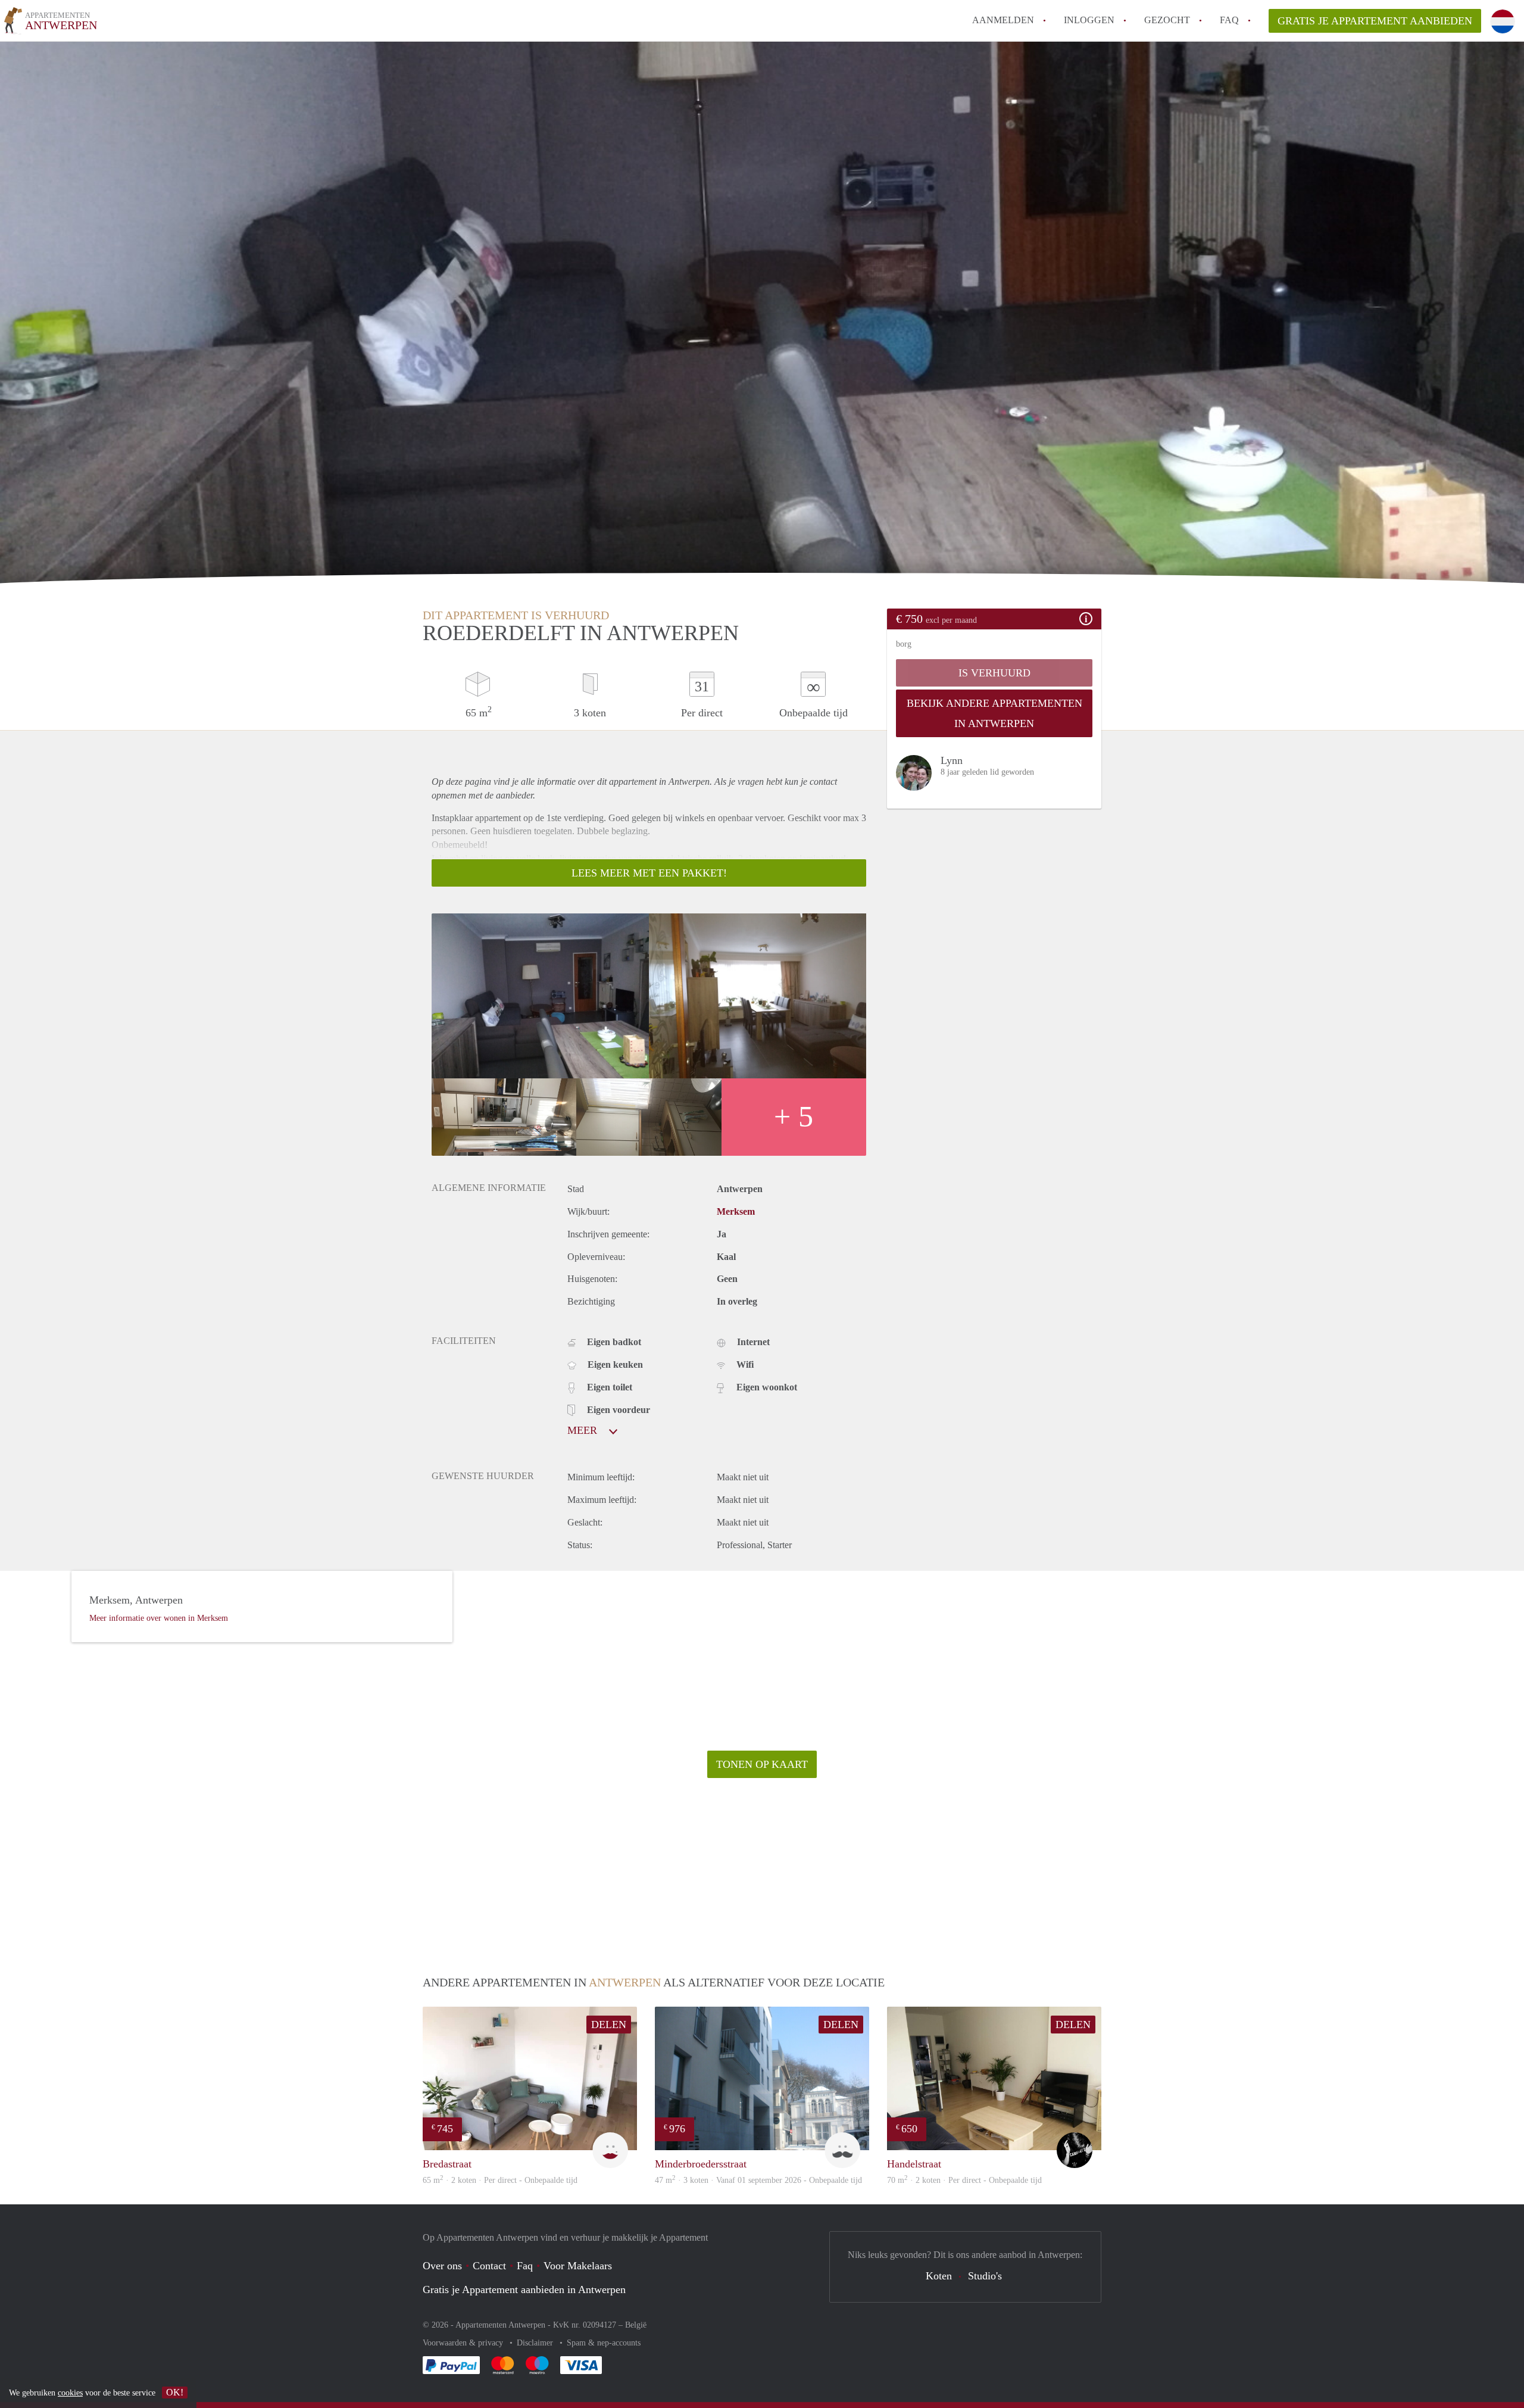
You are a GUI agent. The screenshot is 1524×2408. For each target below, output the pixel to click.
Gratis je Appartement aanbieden (1375, 21)
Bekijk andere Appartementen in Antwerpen (994, 713)
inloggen (1089, 20)
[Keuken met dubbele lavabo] (649, 1117)
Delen (609, 2025)
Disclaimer (536, 2343)
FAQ (1229, 20)
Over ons (442, 2266)
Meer (584, 1430)
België (636, 2325)
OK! (175, 2392)
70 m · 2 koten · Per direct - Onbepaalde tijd (964, 2180)
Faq (525, 2266)
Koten (939, 2276)
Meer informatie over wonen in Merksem (159, 1618)
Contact (489, 2266)
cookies (70, 2393)
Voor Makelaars (578, 2266)
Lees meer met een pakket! (649, 873)
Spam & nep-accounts (604, 2343)
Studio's (985, 2276)
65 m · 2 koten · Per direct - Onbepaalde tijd (500, 2180)
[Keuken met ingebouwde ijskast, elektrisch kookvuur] (504, 1117)
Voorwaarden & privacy (464, 2343)
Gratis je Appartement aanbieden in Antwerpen (524, 2290)
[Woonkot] (540, 996)
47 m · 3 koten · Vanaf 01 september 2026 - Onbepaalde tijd (758, 2180)
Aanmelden (1003, 20)
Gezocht (1167, 20)
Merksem (736, 1211)
